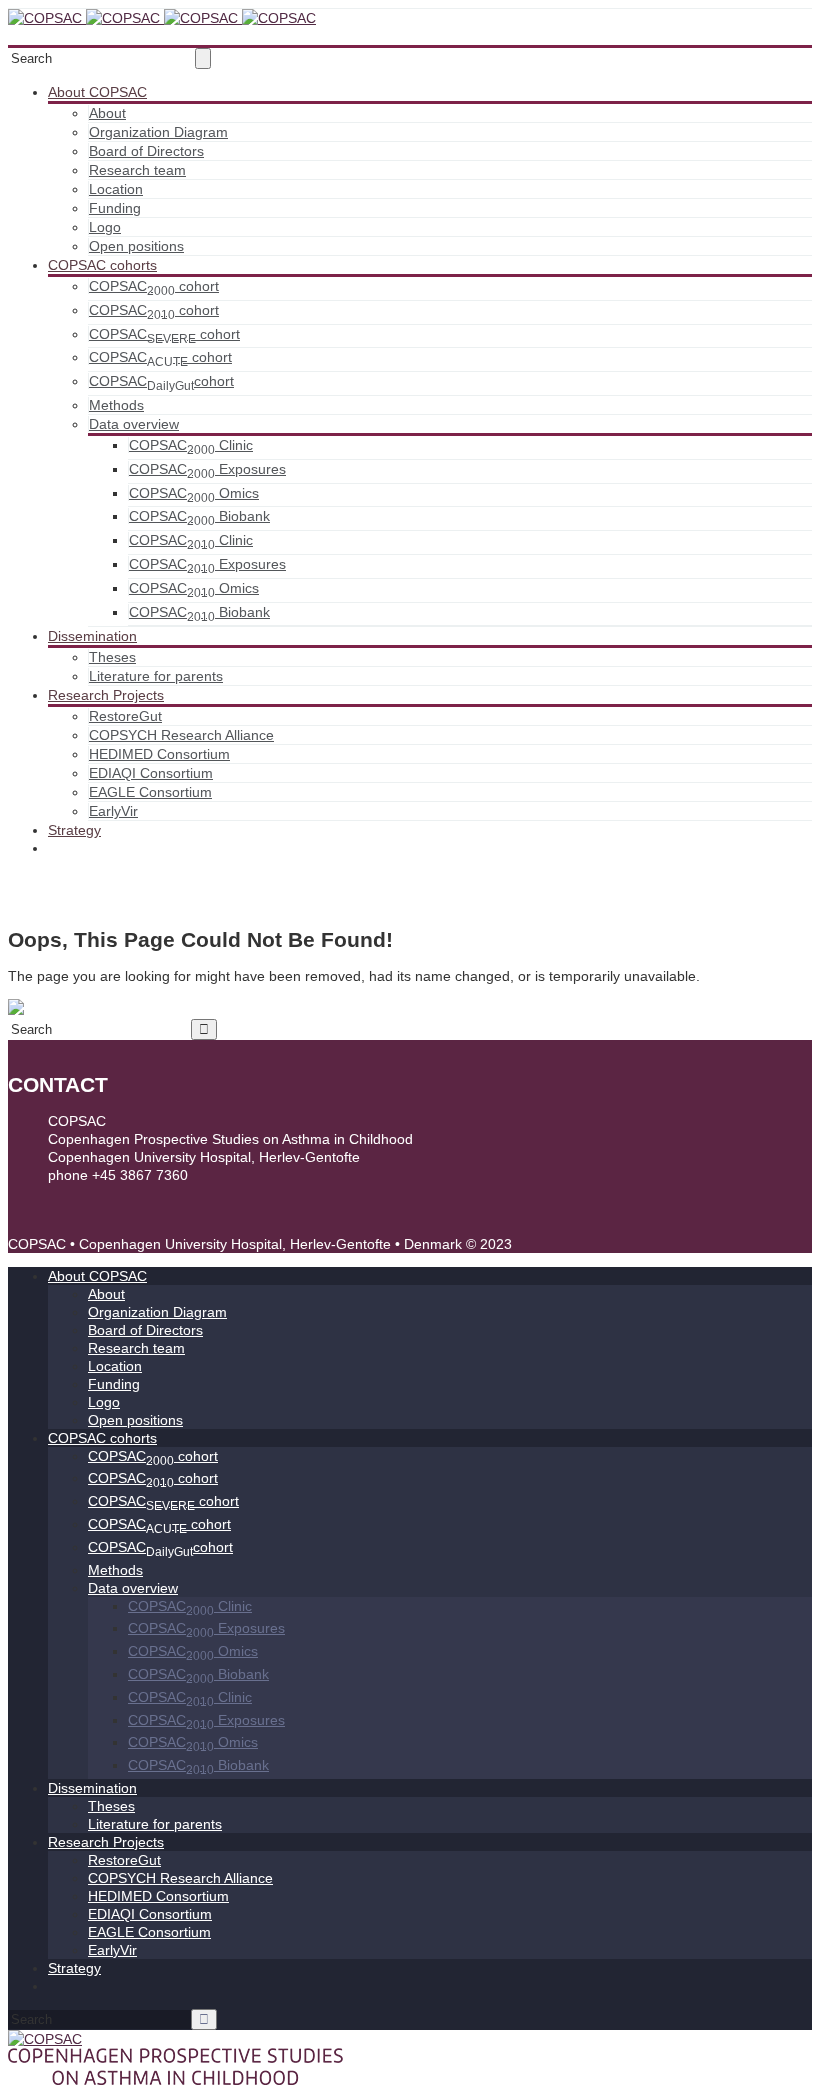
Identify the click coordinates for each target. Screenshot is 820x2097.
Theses (112, 657)
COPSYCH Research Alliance (181, 735)
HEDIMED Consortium (159, 754)
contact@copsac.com (116, 1193)
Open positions (136, 246)
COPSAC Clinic (191, 445)
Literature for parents (156, 676)
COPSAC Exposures (207, 469)
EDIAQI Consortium (151, 773)
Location (116, 189)
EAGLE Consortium (150, 792)
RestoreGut (125, 716)
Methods (116, 405)
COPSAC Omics (194, 493)
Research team (137, 170)
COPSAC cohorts (102, 265)
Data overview (134, 424)
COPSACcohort (161, 381)
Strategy (74, 830)
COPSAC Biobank (199, 516)
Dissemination (92, 636)
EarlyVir (113, 811)
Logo (105, 227)
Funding (115, 208)
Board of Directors (146, 151)
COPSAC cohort (154, 286)
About (107, 113)
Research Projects (106, 695)
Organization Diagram (158, 132)
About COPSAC (97, 92)
